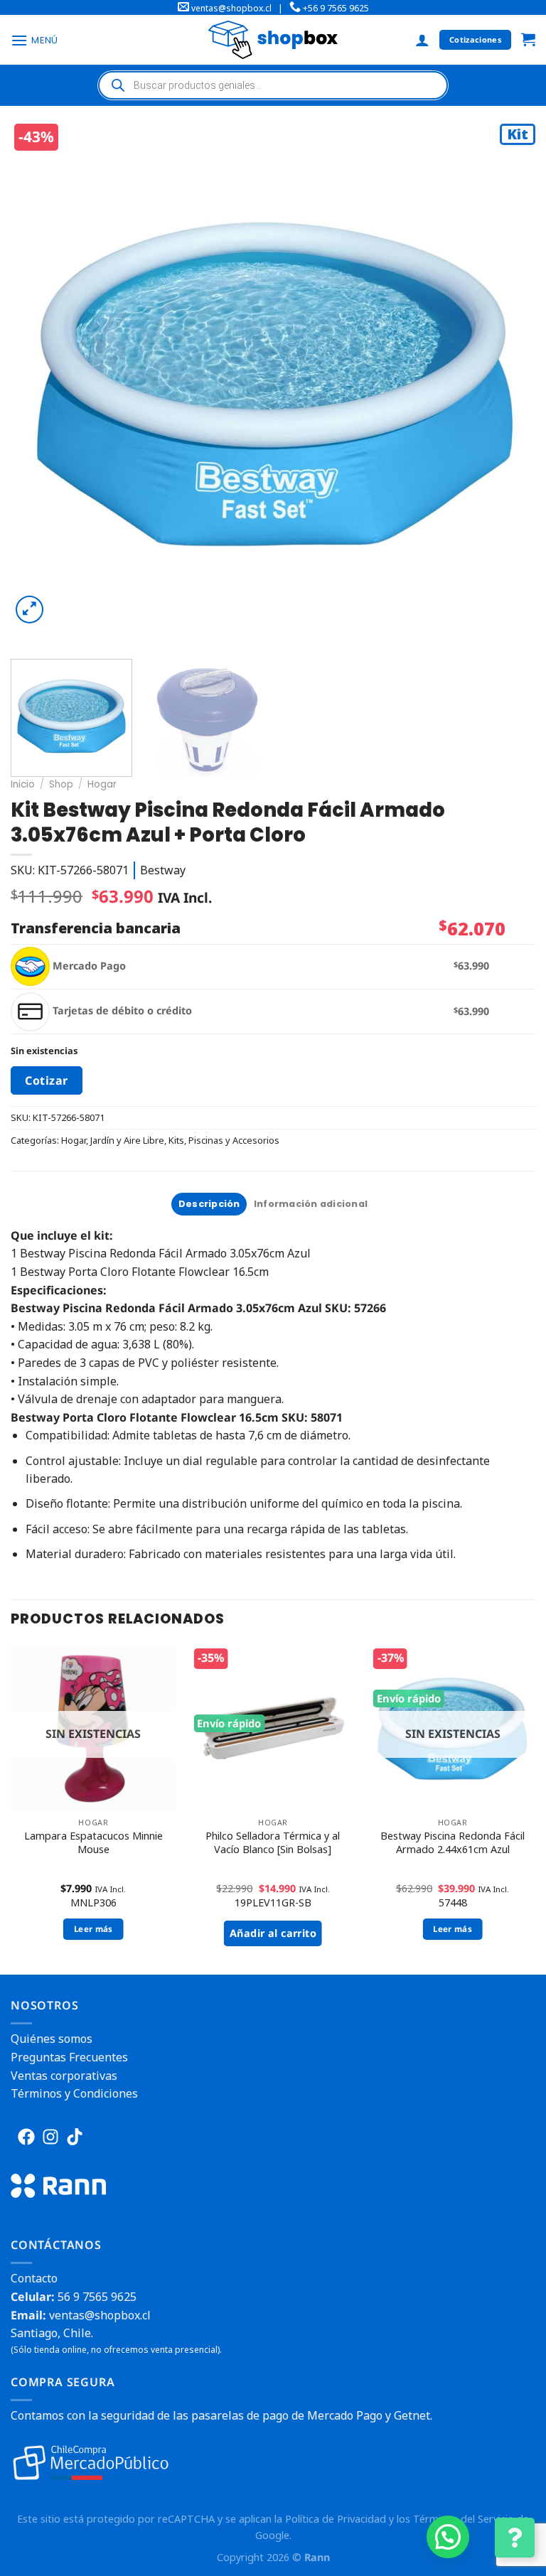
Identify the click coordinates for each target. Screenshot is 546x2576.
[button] (448, 2537)
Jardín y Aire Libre (127, 1140)
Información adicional (311, 1204)
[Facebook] (26, 2137)
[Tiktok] (75, 2137)
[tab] (209, 1204)
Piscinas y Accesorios (234, 1140)
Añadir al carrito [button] (273, 1933)
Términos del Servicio (464, 2519)
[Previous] (39, 384)
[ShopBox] (273, 39)
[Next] (510, 384)
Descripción (209, 1204)
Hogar (102, 784)
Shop (61, 784)
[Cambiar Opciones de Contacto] (515, 2538)
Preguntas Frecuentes (69, 2057)
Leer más (93, 1929)
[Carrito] (528, 40)
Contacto (34, 2278)
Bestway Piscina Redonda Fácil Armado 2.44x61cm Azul (453, 1843)
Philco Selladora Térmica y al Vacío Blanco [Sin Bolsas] (273, 1843)
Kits (176, 1140)
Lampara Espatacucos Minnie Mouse (93, 1843)
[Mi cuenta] (422, 40)
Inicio (23, 784)
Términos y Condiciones (74, 2093)
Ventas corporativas (64, 2076)
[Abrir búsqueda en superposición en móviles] (273, 85)
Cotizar (46, 1080)
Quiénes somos (52, 2039)
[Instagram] (50, 2137)
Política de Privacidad (336, 2519)
